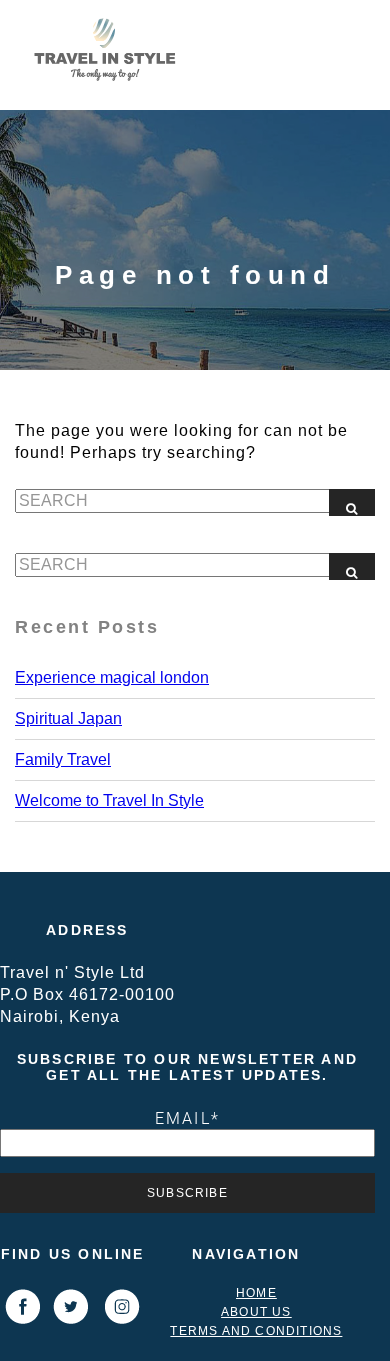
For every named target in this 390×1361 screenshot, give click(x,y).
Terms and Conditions (256, 1331)
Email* (187, 1118)
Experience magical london (112, 677)
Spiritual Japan (68, 718)
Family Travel (63, 759)
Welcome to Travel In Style (109, 800)
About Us (256, 1312)
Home (256, 1293)
